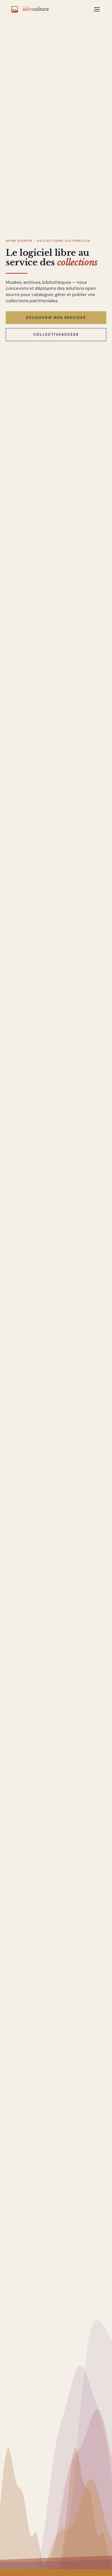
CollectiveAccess (56, 334)
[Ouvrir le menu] (97, 9)
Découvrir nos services (56, 317)
